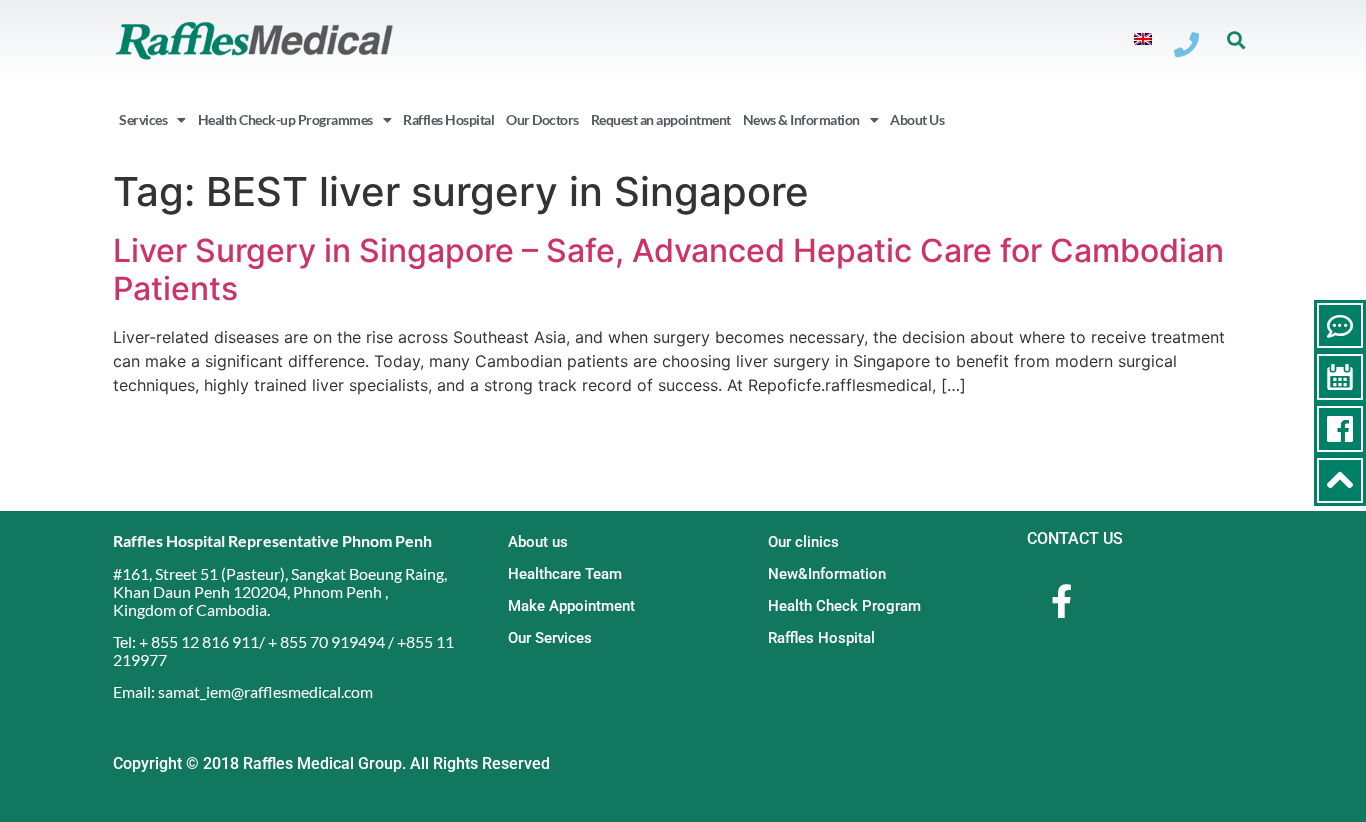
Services (143, 119)
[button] (1236, 40)
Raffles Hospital (448, 119)
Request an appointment (661, 119)
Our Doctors (542, 119)
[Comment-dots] (1340, 326)
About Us (917, 119)
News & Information (801, 119)
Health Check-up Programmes (285, 119)
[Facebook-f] (1061, 601)
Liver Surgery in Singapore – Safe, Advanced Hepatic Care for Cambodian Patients (668, 269)
